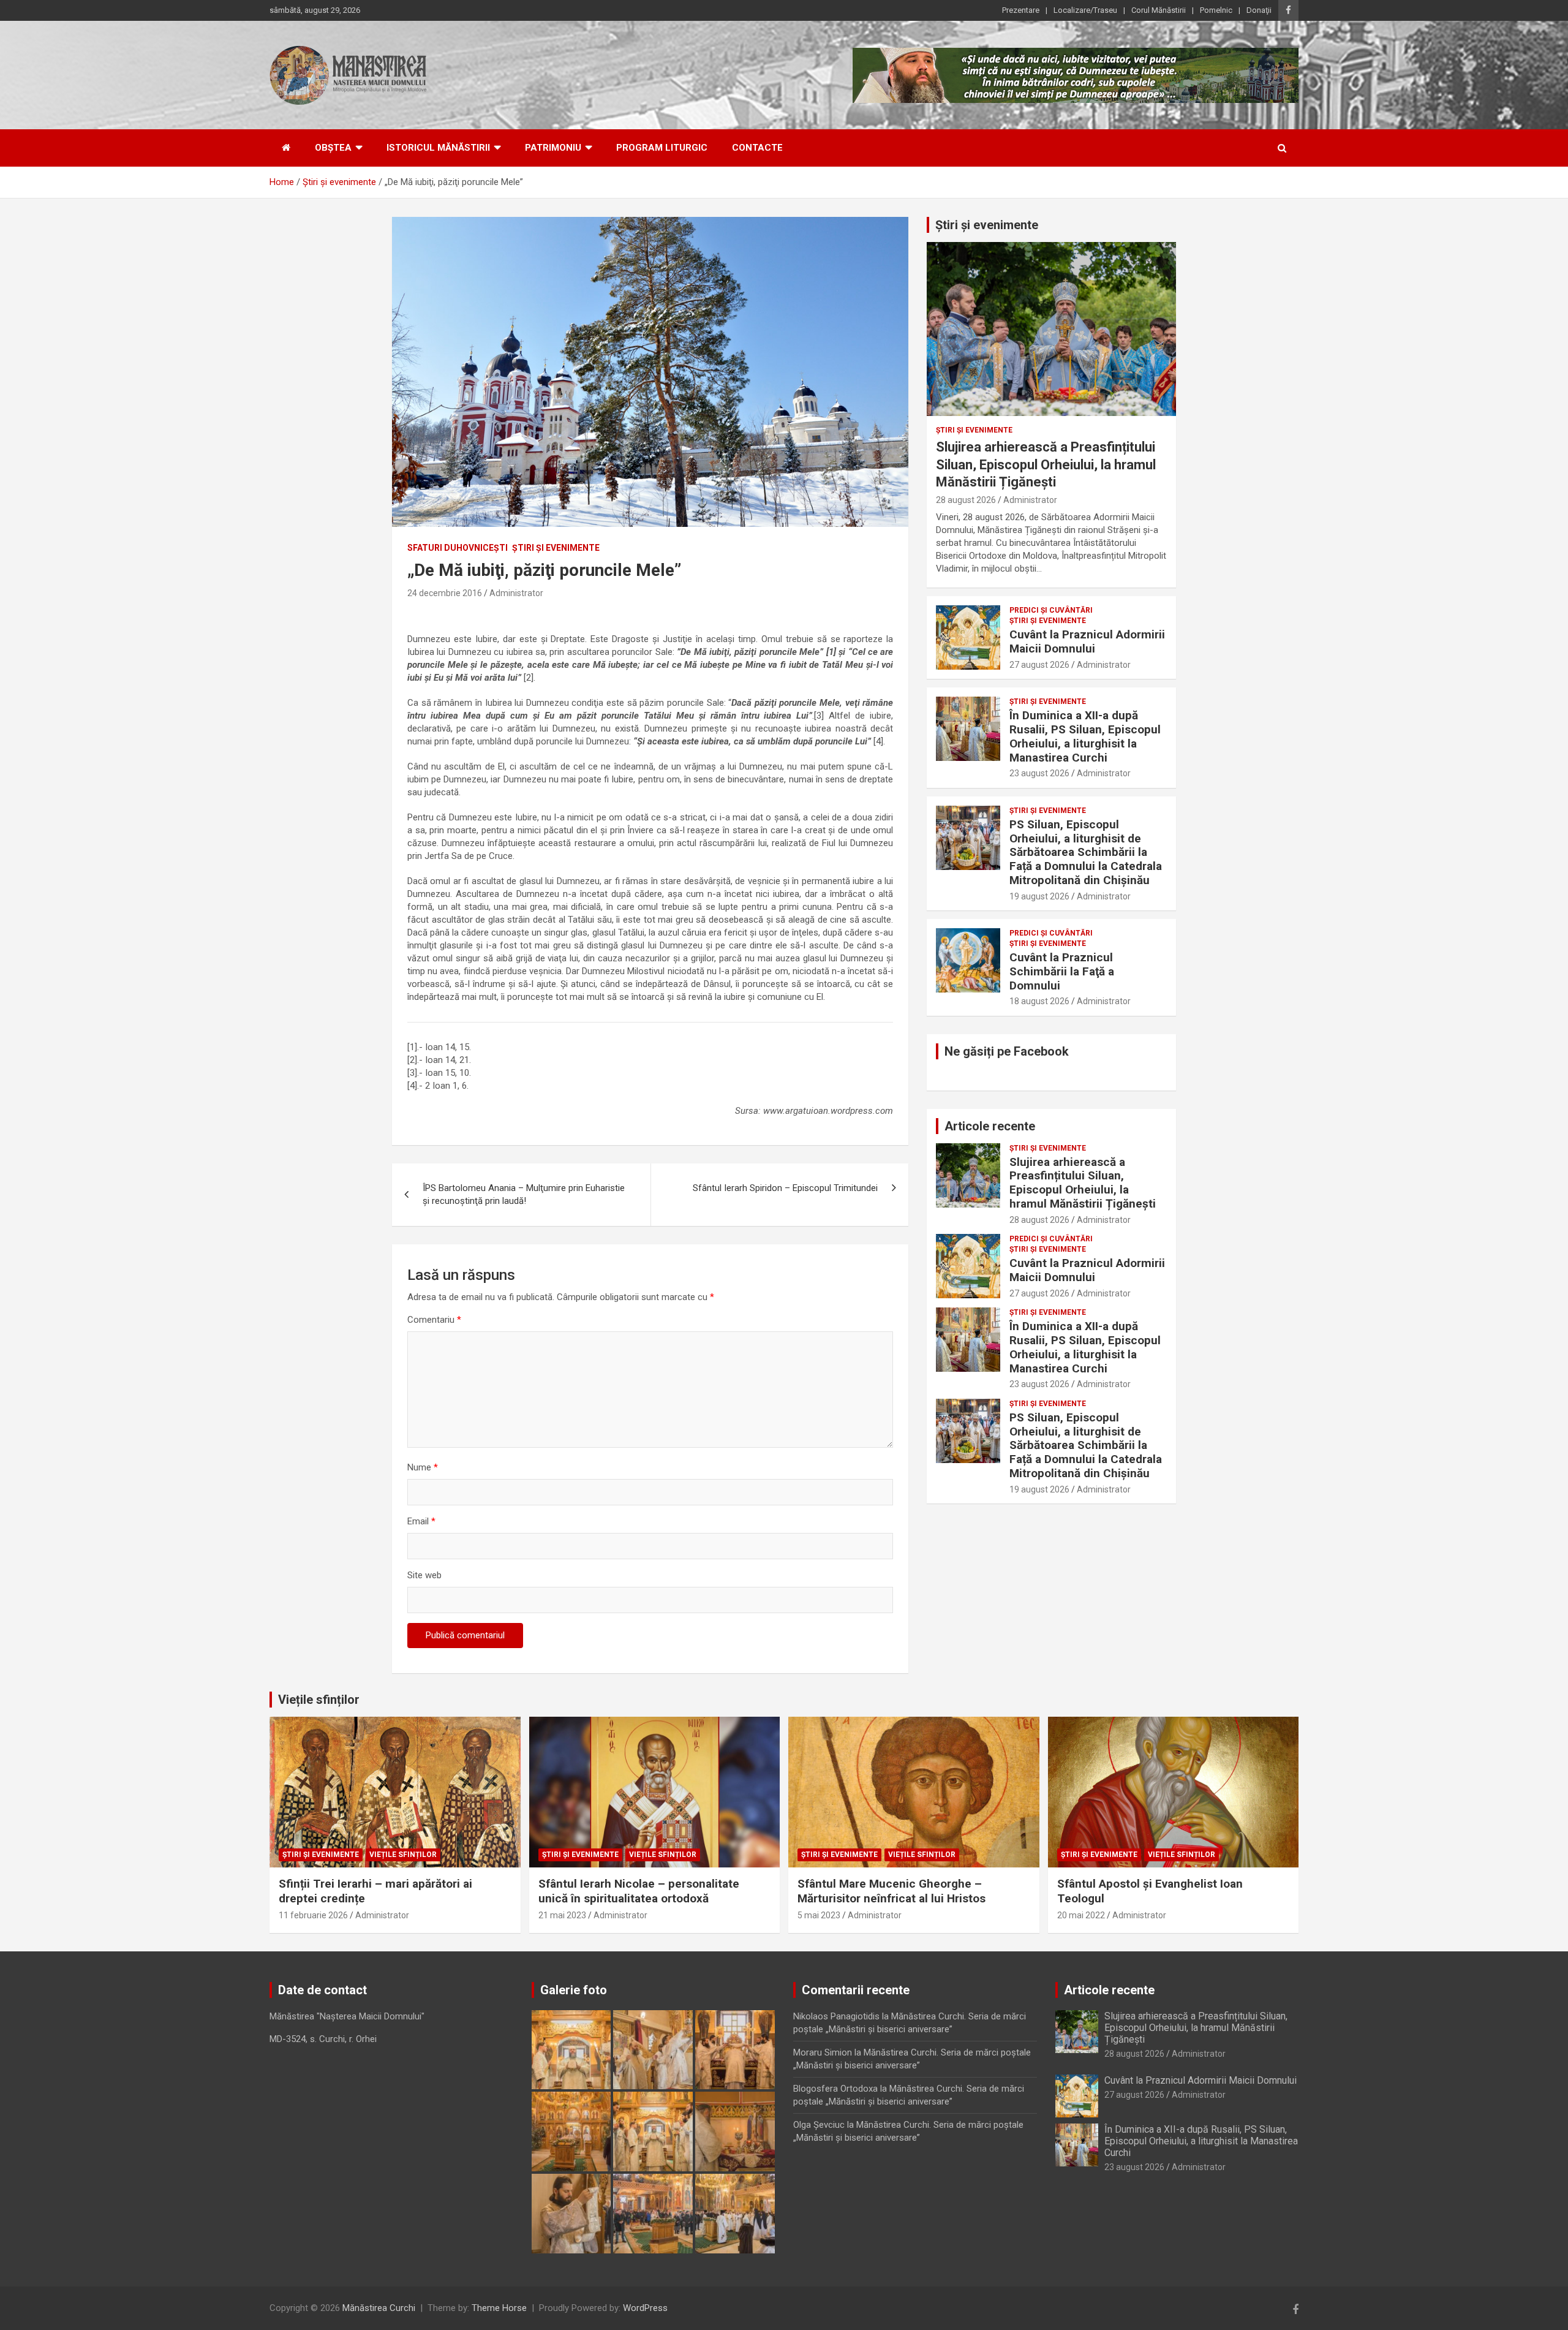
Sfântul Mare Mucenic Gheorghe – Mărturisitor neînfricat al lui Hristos (891, 1891)
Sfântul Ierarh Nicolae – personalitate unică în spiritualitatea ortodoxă (639, 1891)
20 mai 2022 (1081, 1915)
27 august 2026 (1039, 665)
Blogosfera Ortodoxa (835, 2089)
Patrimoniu (553, 148)
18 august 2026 (1039, 1001)
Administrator (516, 593)
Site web (424, 1575)
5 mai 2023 (819, 1915)
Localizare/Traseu (1085, 10)
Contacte (757, 148)
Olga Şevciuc (819, 2125)
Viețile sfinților (319, 1700)
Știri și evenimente (987, 225)
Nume (423, 1467)
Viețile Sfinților (403, 1855)
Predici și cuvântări (1051, 610)
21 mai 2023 (562, 1915)
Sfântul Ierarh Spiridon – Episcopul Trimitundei (785, 1188)
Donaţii (1259, 10)
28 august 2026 (966, 500)
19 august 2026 (1039, 896)
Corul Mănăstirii (1159, 10)
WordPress (645, 2308)
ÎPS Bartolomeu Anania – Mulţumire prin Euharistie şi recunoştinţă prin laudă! (524, 1194)
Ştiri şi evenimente (556, 548)
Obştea (333, 148)
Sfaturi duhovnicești (458, 548)
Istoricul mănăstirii (438, 148)
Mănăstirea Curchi (379, 2308)
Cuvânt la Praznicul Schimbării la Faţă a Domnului (1062, 971)
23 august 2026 (1039, 773)
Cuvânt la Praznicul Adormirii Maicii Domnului (1087, 641)
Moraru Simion (823, 2052)
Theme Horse (499, 2308)
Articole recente (990, 1126)
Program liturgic (662, 148)
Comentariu (434, 1320)
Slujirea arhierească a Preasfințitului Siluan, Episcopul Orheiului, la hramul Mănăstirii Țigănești (1046, 464)
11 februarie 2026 (313, 1915)
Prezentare (1021, 10)
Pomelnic (1216, 10)
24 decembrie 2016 (445, 593)
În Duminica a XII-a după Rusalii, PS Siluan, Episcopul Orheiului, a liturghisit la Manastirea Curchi (1085, 736)
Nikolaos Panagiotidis (836, 2016)
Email (421, 1521)
